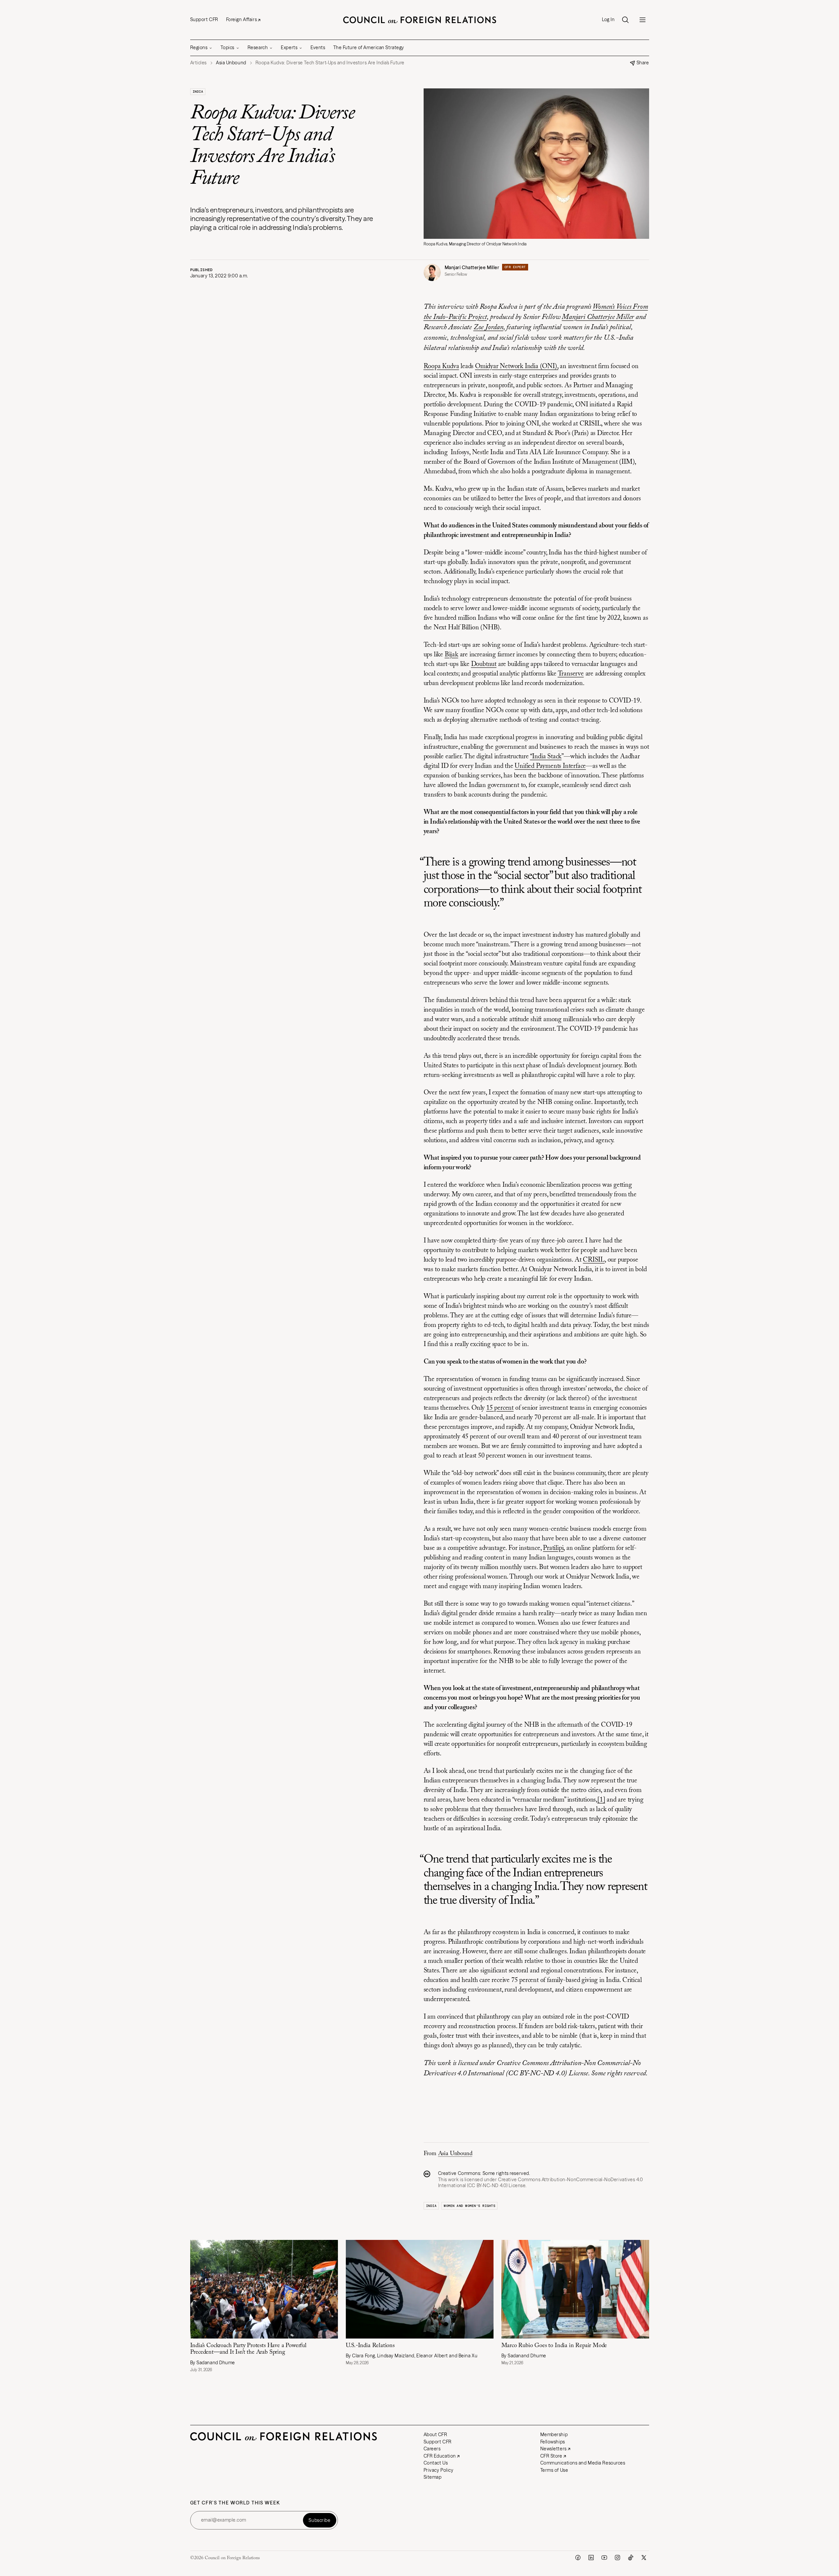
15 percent (500, 1408)
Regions (199, 47)
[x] (644, 2558)
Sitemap (433, 2477)
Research (258, 47)
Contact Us (436, 2463)
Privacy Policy (439, 2470)
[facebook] (578, 2558)
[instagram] (617, 2558)
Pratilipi (553, 1548)
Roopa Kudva (441, 366)
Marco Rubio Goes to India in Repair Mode (555, 2346)
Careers (432, 2449)
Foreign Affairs (241, 19)
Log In (608, 20)
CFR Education (440, 2456)
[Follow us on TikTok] (631, 2558)
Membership (554, 2435)
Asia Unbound (455, 2154)
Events (318, 47)
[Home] (420, 20)
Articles (198, 63)
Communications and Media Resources (583, 2463)
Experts (289, 47)
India (198, 92)
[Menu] (643, 20)
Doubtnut (484, 664)
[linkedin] (591, 2558)
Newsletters (554, 2449)
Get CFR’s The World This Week (235, 2503)
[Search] (625, 20)
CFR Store (551, 2456)
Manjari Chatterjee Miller (472, 267)
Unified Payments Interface (550, 766)
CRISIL (594, 1260)
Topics (227, 47)
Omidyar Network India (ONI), (517, 366)
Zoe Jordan (488, 328)
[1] (601, 1800)
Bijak (451, 655)
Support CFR (204, 19)
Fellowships (553, 2442)
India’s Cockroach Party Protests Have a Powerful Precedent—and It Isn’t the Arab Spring (248, 2349)
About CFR (435, 2435)
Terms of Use (554, 2470)
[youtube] (604, 2558)
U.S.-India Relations (370, 2346)
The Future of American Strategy (369, 47)
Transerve (571, 674)
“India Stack (546, 757)
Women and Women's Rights (469, 2206)
